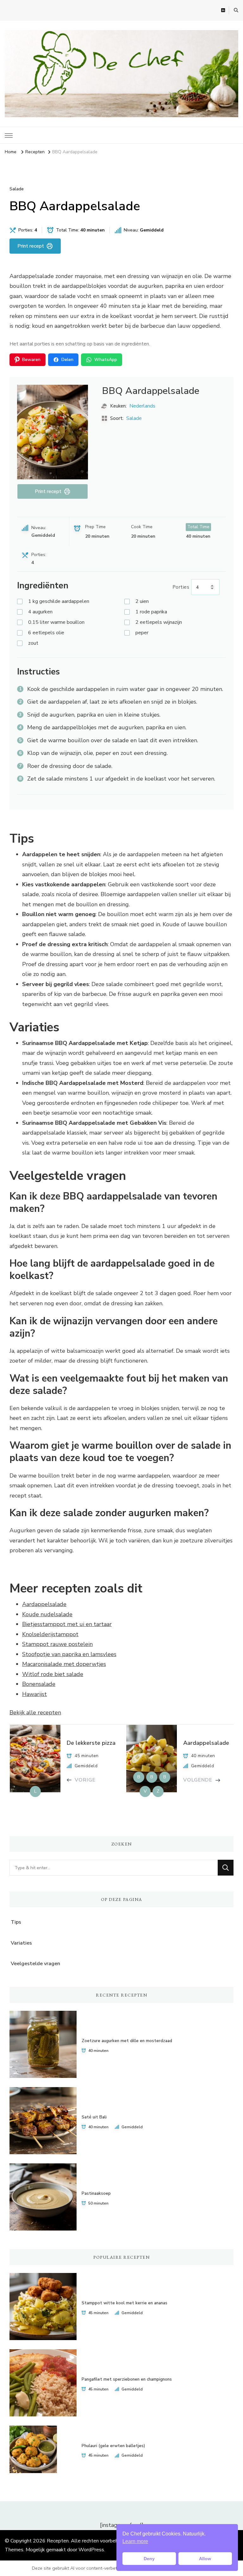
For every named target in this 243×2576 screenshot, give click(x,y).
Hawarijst (34, 1694)
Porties (181, 587)
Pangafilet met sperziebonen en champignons (127, 2379)
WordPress (91, 2550)
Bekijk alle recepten (35, 1712)
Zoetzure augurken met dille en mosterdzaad (127, 2041)
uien (142, 601)
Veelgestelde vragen (35, 1964)
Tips (16, 1922)
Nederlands (142, 406)
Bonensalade (39, 1684)
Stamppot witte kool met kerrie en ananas (125, 2303)
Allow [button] (205, 2559)
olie (46, 633)
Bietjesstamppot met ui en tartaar (67, 1624)
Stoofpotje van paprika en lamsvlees (69, 1654)
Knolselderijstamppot (50, 1634)
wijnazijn (159, 622)
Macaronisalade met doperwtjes (64, 1664)
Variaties (21, 1943)
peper (142, 633)
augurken (40, 612)
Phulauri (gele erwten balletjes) (113, 2446)
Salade (17, 189)
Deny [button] (149, 2559)
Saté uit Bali (94, 2117)
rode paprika (151, 612)
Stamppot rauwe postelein (57, 1644)
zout (33, 643)
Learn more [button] (135, 2541)
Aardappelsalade (44, 1604)
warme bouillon (56, 622)
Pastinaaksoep (96, 2193)
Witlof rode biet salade (53, 1674)
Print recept (31, 246)
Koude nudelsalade (47, 1614)
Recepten (58, 2541)
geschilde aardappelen (59, 601)
